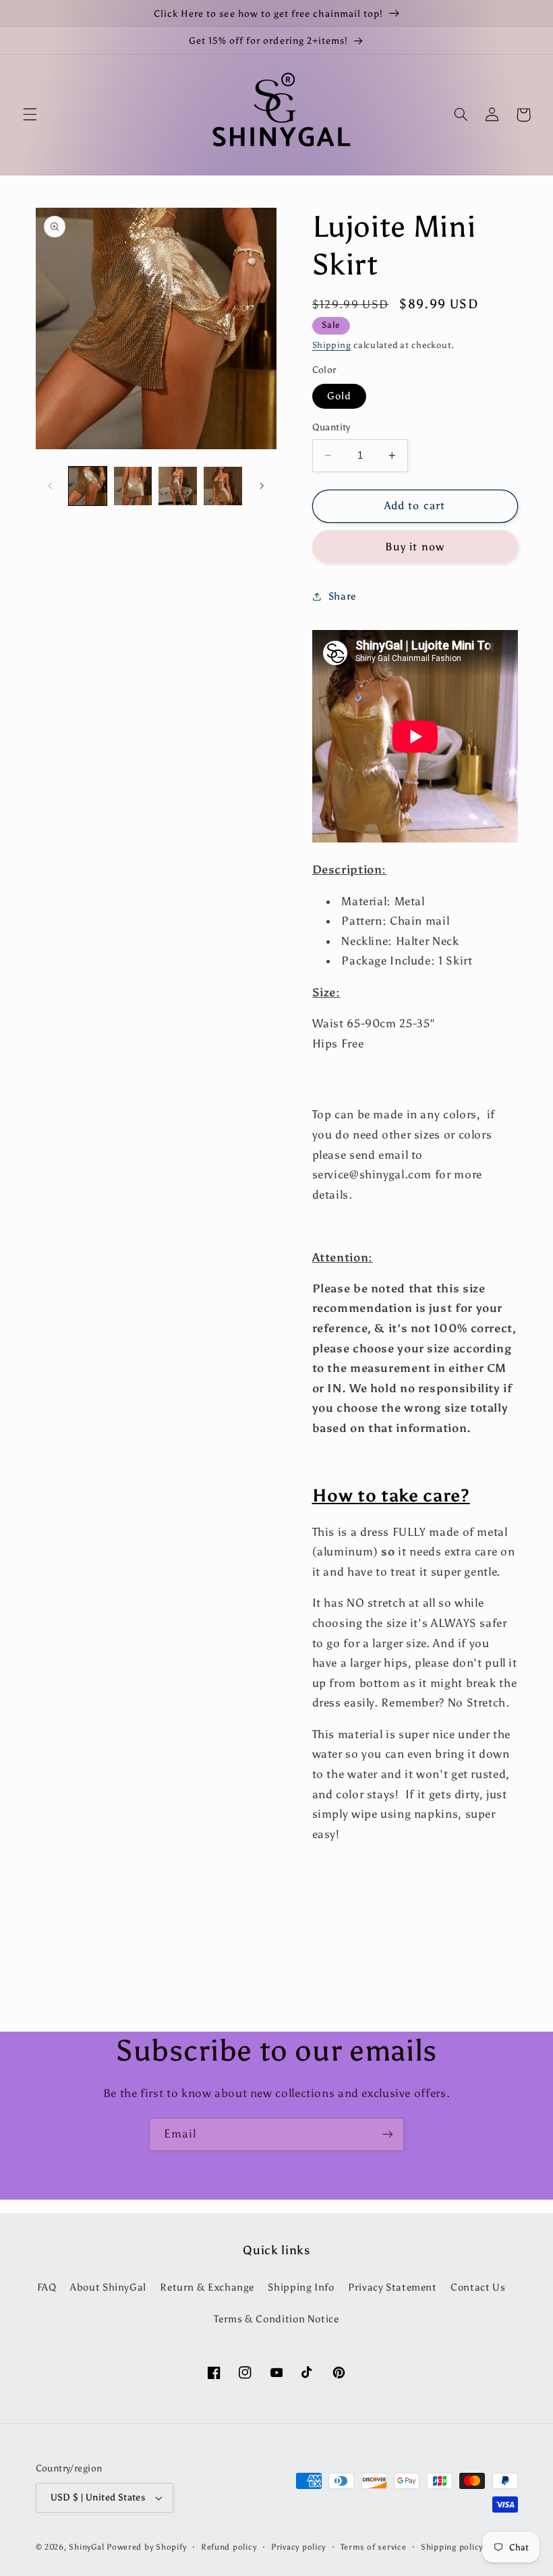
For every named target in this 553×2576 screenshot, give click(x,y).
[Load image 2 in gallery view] (133, 486)
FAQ (47, 2287)
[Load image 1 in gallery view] (88, 486)
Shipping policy (452, 2547)
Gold (339, 396)
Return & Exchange (207, 2287)
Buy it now (415, 547)
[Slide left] (51, 486)
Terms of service (374, 2547)
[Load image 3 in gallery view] (177, 486)
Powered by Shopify (146, 2547)
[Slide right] (262, 486)
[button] (30, 115)
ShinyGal (86, 2547)
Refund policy (229, 2547)
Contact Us (478, 2287)
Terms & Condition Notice (276, 2319)
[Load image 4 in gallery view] (223, 486)
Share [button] (342, 596)
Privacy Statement (392, 2287)
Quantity (331, 427)
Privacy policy (298, 2547)
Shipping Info (301, 2287)
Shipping (332, 345)
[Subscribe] (388, 2135)
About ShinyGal (108, 2287)
